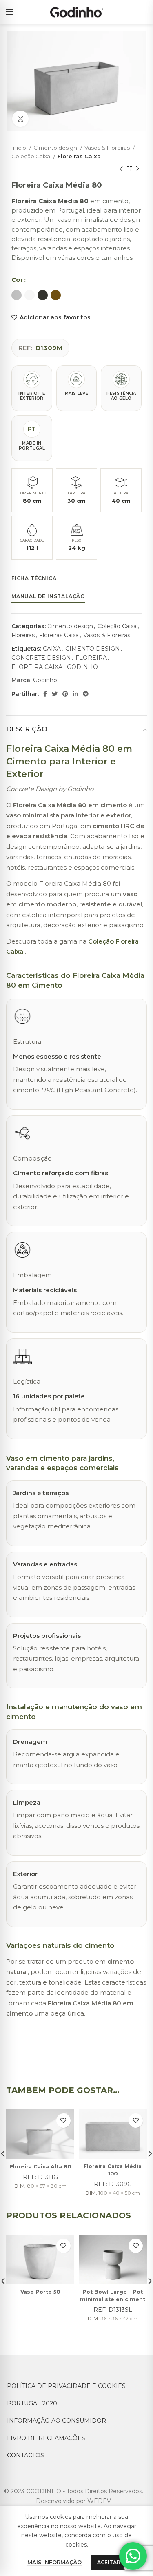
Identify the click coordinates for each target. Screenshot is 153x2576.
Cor (17, 280)
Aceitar (109, 2562)
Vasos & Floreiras (108, 148)
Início (19, 148)
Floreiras (23, 635)
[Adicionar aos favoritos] (63, 2121)
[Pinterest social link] (65, 694)
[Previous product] (121, 169)
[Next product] (137, 169)
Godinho (45, 680)
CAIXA (52, 649)
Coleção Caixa (31, 156)
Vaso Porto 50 (40, 2292)
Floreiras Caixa (79, 156)
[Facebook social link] (45, 694)
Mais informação (54, 2562)
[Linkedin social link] (75, 694)
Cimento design (56, 148)
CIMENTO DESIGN (93, 649)
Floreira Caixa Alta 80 (40, 2167)
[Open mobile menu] (10, 12)
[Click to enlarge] (20, 119)
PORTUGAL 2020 (32, 2403)
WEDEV (99, 2501)
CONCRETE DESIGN (41, 658)
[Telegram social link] (86, 694)
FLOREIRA (91, 658)
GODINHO (82, 667)
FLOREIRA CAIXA (37, 667)
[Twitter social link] (55, 694)
